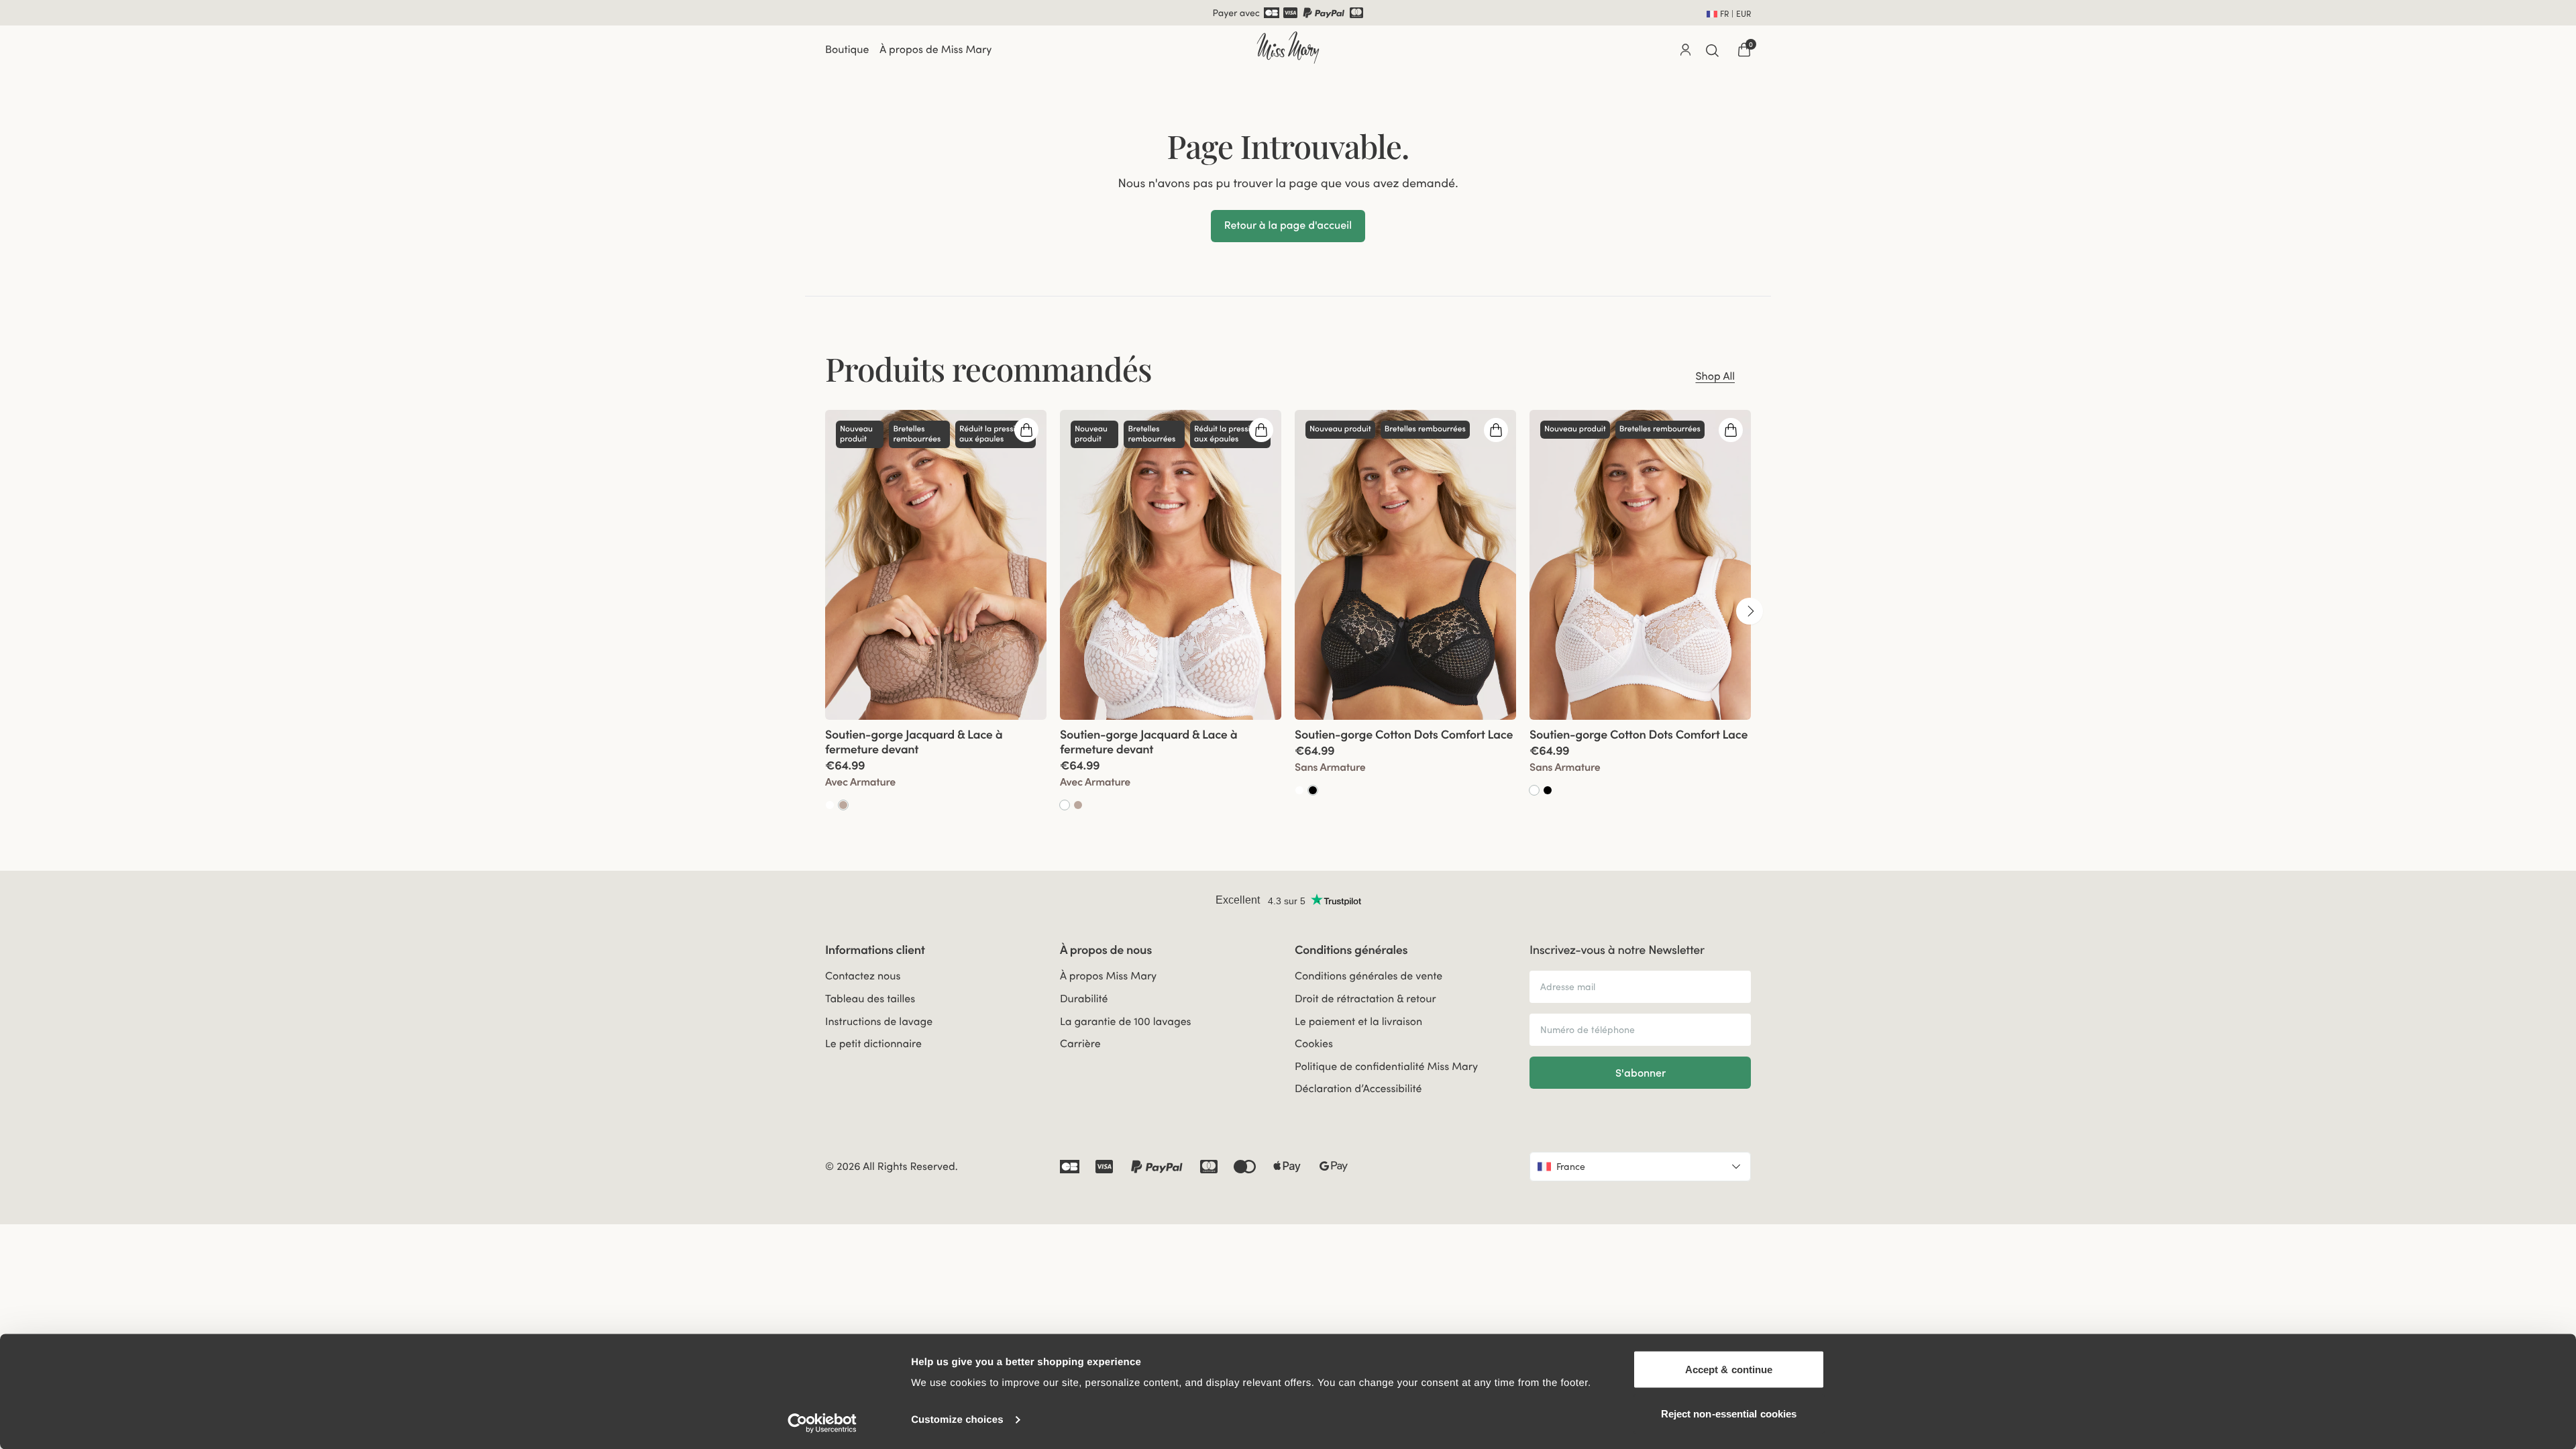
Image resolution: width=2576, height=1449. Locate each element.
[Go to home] (1288, 48)
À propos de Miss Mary (935, 50)
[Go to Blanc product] (830, 805)
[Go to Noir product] (1313, 790)
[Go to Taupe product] (843, 805)
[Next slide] (1750, 611)
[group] (936, 610)
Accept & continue (1729, 1370)
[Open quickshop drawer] (1026, 430)
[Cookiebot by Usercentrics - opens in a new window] (822, 1423)
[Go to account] (1685, 50)
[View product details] (936, 765)
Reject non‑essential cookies (1729, 1413)
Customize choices (957, 1420)
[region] (1288, 610)
